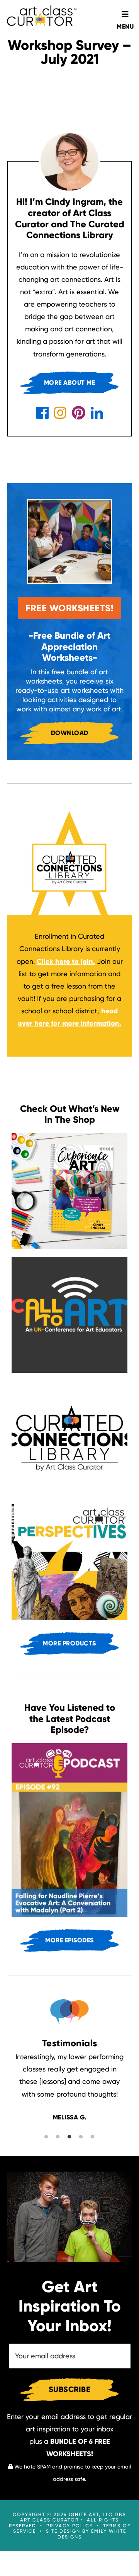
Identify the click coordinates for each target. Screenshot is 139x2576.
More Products (69, 1643)
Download (70, 733)
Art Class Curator (42, 15)
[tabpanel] (69, 2087)
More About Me (70, 383)
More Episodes (69, 1940)
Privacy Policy (70, 2526)
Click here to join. (66, 962)
